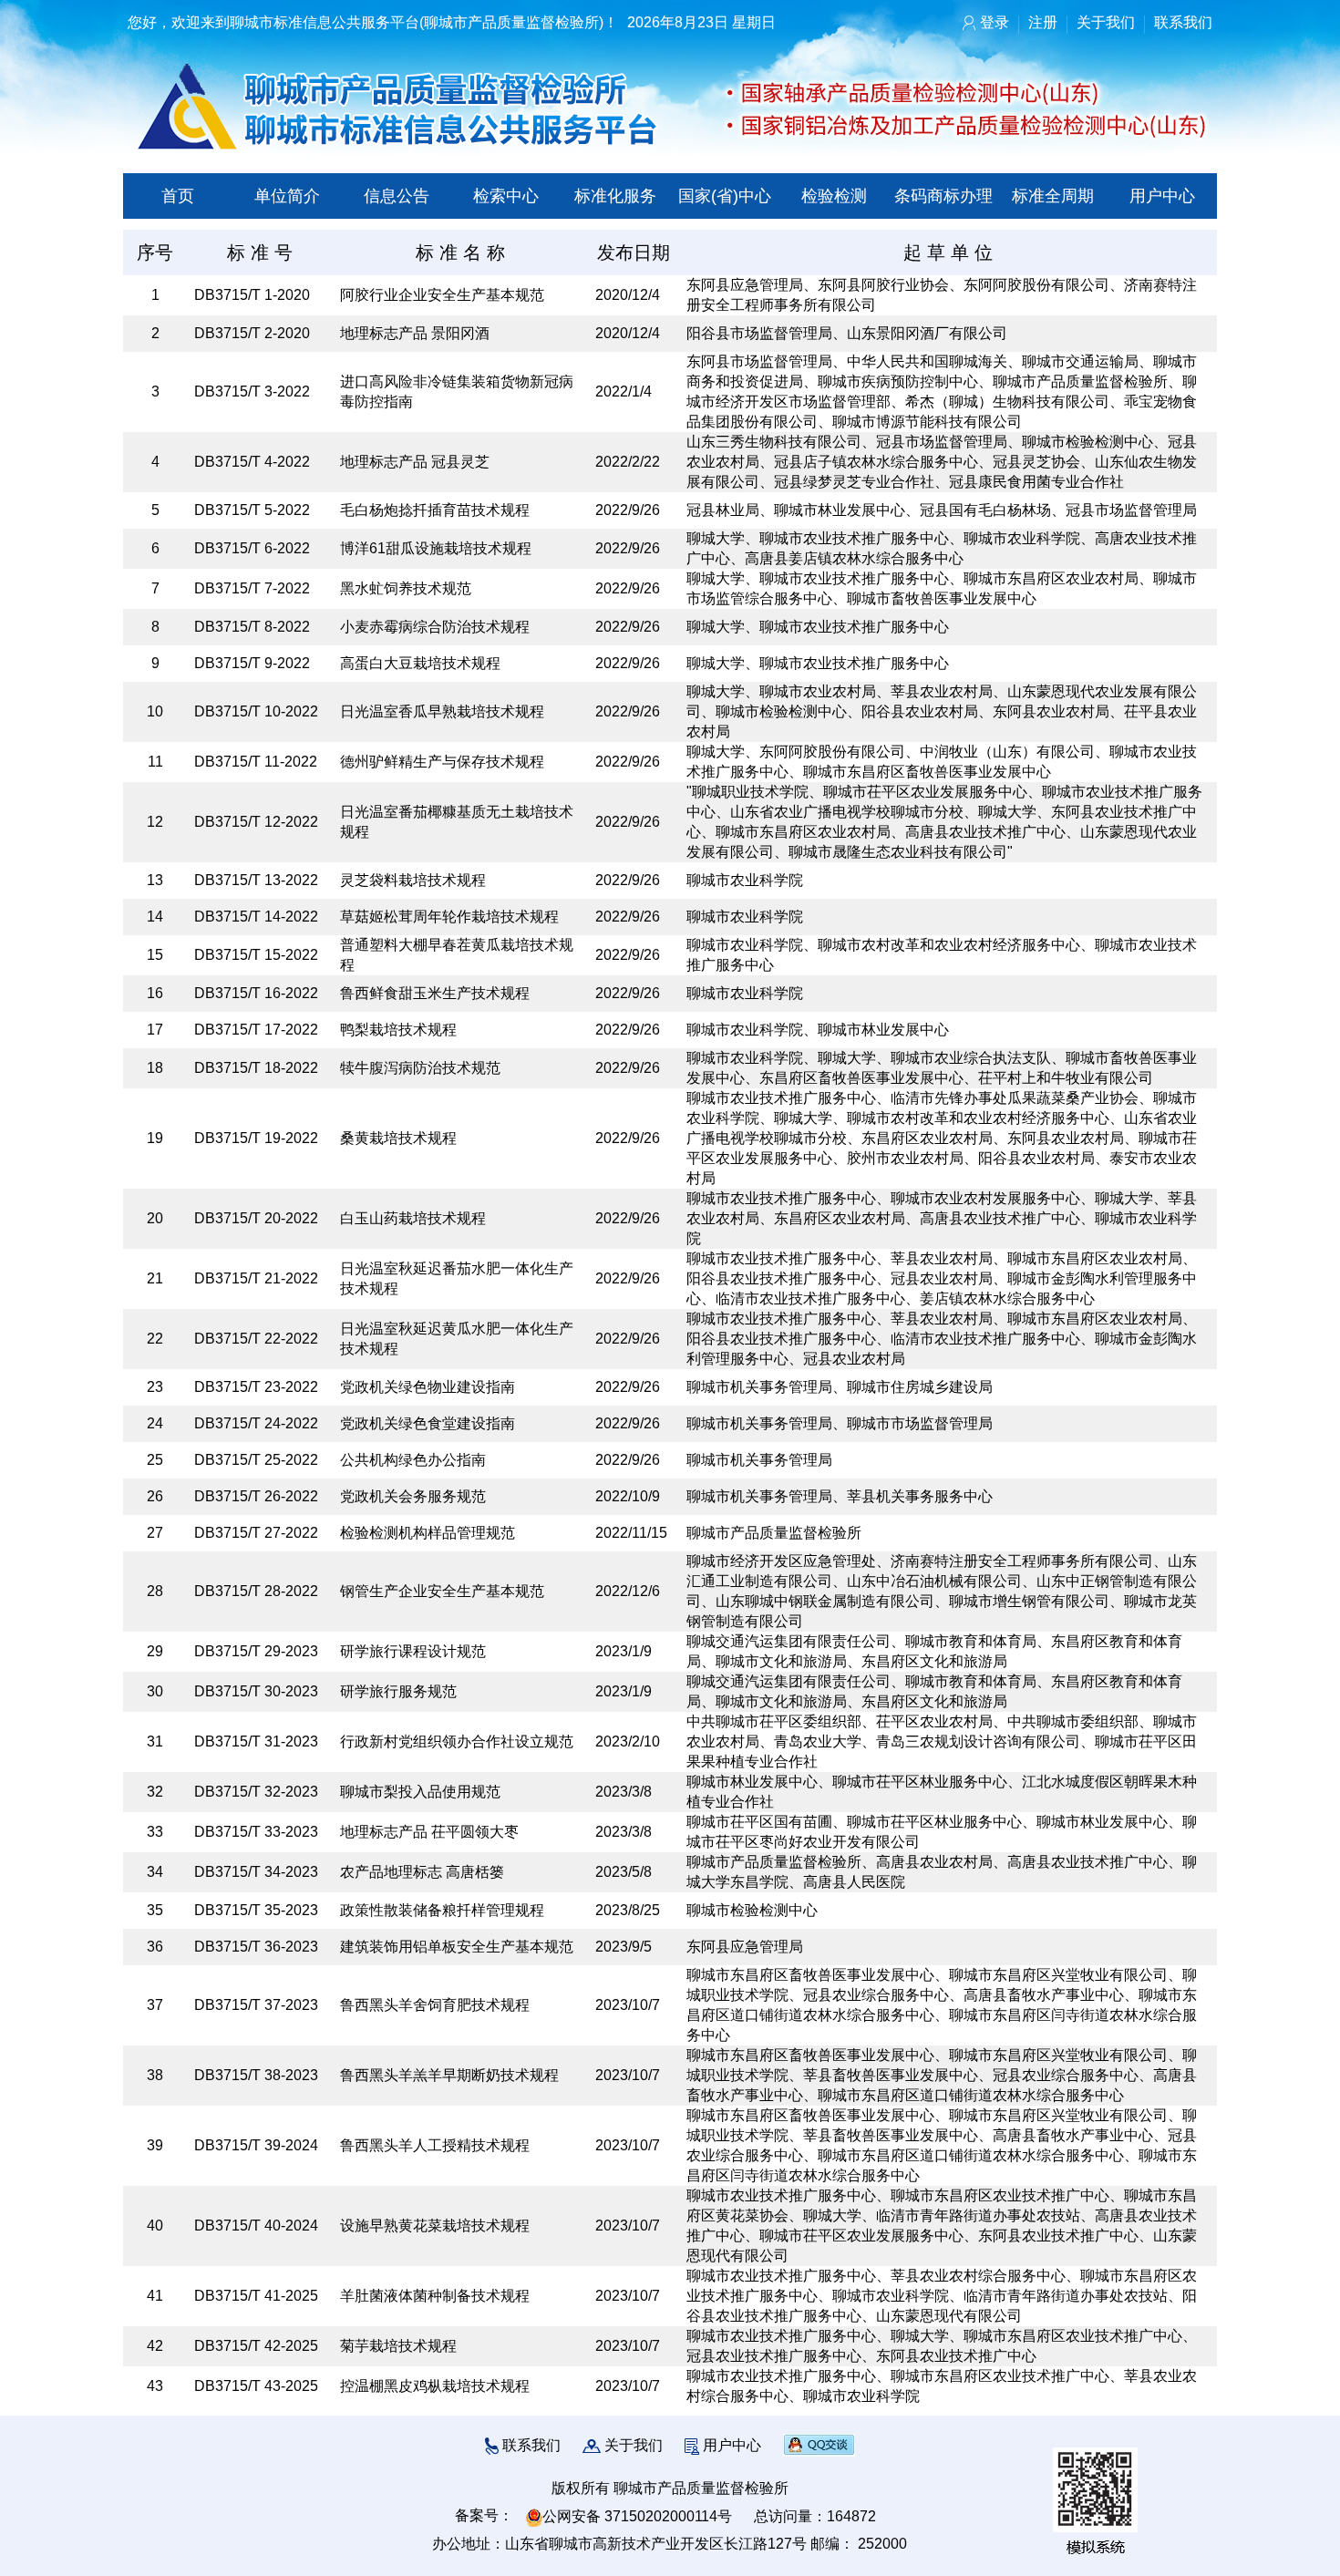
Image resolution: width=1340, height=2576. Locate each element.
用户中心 (1162, 196)
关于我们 (632, 2445)
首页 (178, 196)
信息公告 (397, 196)
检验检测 (834, 196)
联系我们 (530, 2445)
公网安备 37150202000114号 (637, 2516)
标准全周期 (1053, 196)
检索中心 (506, 196)
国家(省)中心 (725, 196)
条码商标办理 (943, 196)
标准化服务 (615, 196)
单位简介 (287, 196)
